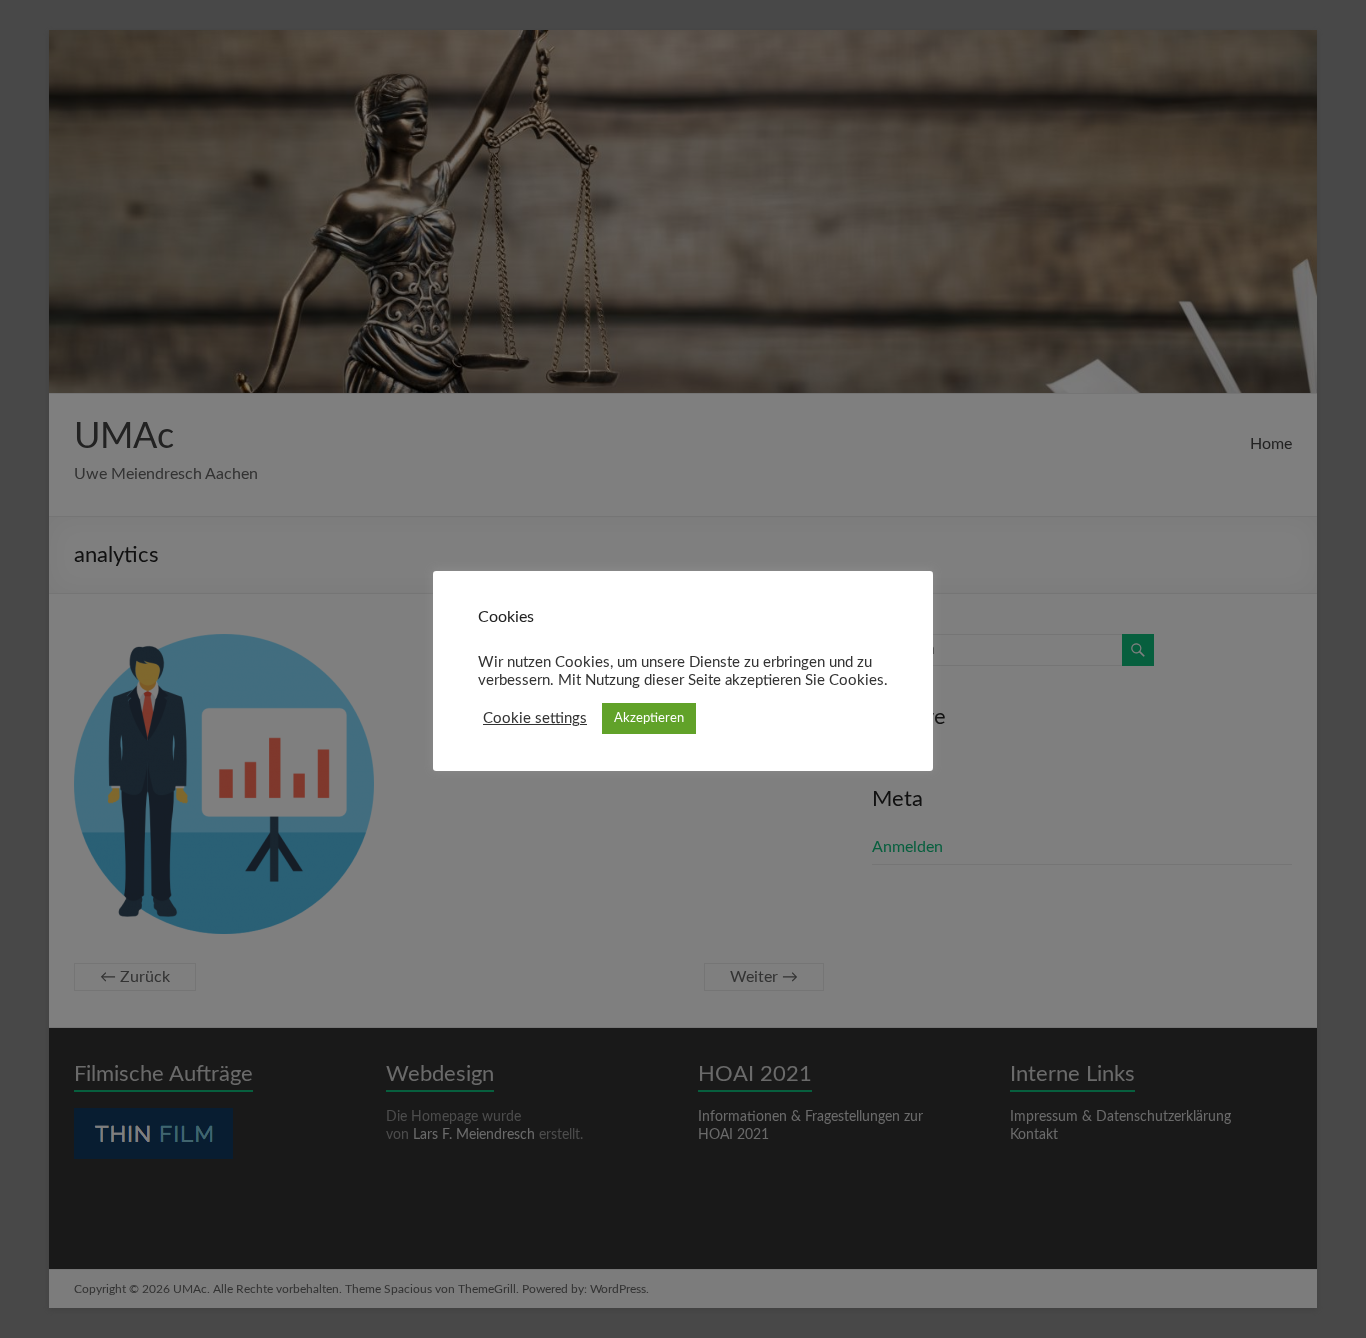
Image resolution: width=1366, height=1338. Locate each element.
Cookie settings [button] (535, 718)
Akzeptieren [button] (649, 718)
